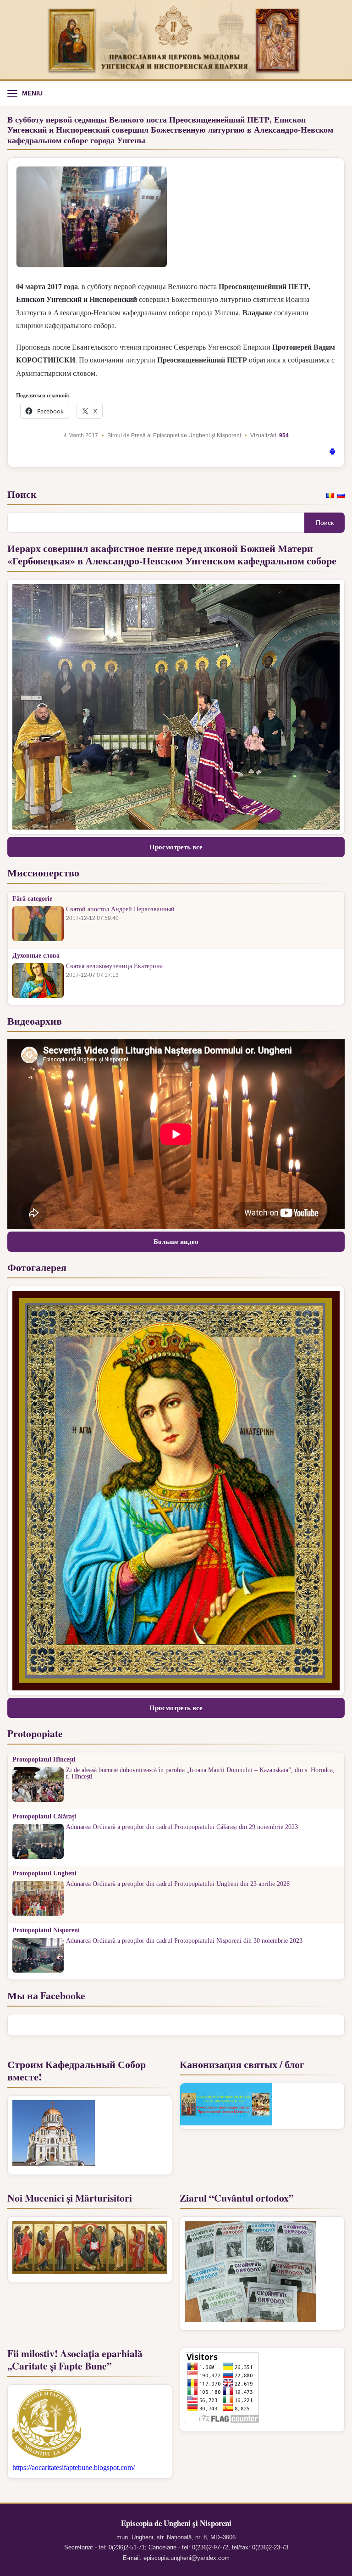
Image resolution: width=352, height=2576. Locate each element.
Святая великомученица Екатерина (114, 966)
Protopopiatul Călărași (44, 1817)
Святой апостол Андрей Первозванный (120, 909)
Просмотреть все (176, 847)
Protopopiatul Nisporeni (46, 1930)
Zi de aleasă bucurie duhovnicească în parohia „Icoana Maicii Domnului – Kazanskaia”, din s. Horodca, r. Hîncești (200, 1773)
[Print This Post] (332, 453)
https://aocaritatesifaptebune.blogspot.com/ (74, 2467)
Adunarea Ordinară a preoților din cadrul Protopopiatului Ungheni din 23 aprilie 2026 (178, 1884)
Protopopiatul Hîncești (44, 1760)
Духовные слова (36, 956)
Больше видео (176, 1242)
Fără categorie (32, 899)
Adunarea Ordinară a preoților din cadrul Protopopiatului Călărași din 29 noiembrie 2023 (182, 1827)
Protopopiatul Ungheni (44, 1873)
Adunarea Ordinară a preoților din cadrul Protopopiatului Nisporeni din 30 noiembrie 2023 (184, 1941)
